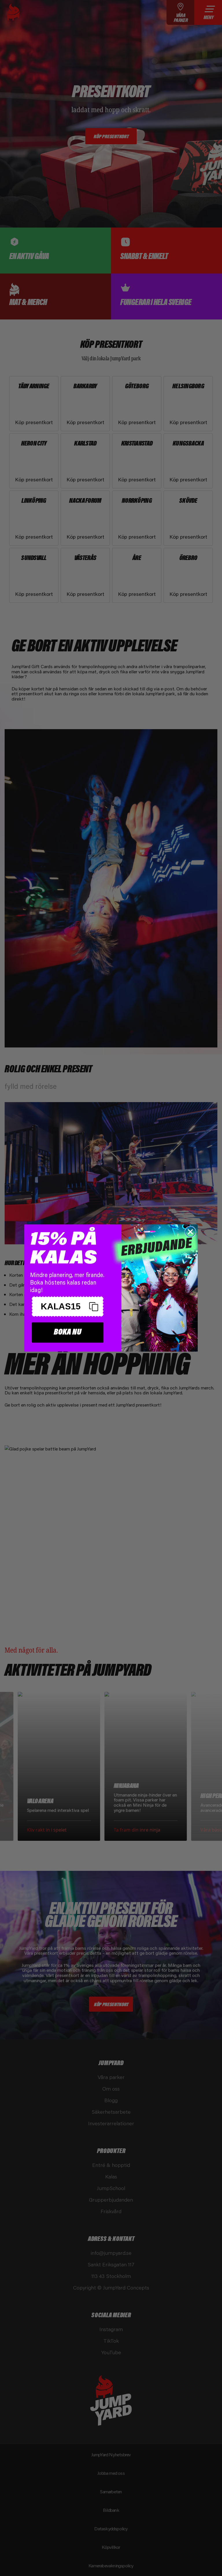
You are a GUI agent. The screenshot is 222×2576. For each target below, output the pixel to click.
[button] (68, 1307)
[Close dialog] (190, 1232)
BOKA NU (68, 1332)
